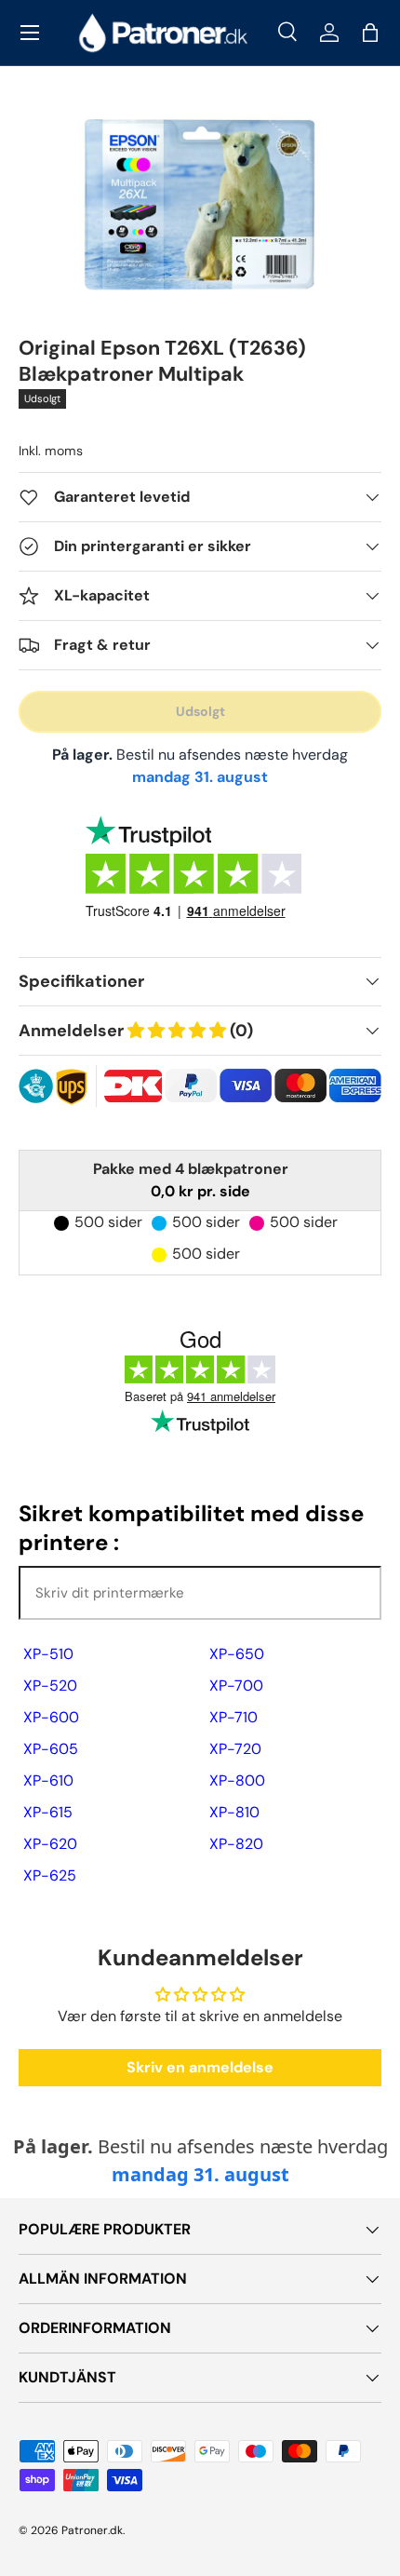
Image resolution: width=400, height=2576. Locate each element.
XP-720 (235, 1749)
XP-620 (50, 1844)
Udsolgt (200, 711)
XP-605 (51, 1749)
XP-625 (50, 1875)
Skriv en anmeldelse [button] (200, 2067)
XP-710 (233, 1717)
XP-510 (48, 1654)
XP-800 (237, 1780)
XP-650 (237, 1654)
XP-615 (48, 1812)
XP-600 (51, 1717)
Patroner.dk (92, 2530)
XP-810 (234, 1812)
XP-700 (236, 1686)
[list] (200, 202)
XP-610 (48, 1780)
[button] (370, 33)
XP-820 (236, 1844)
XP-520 (50, 1686)
